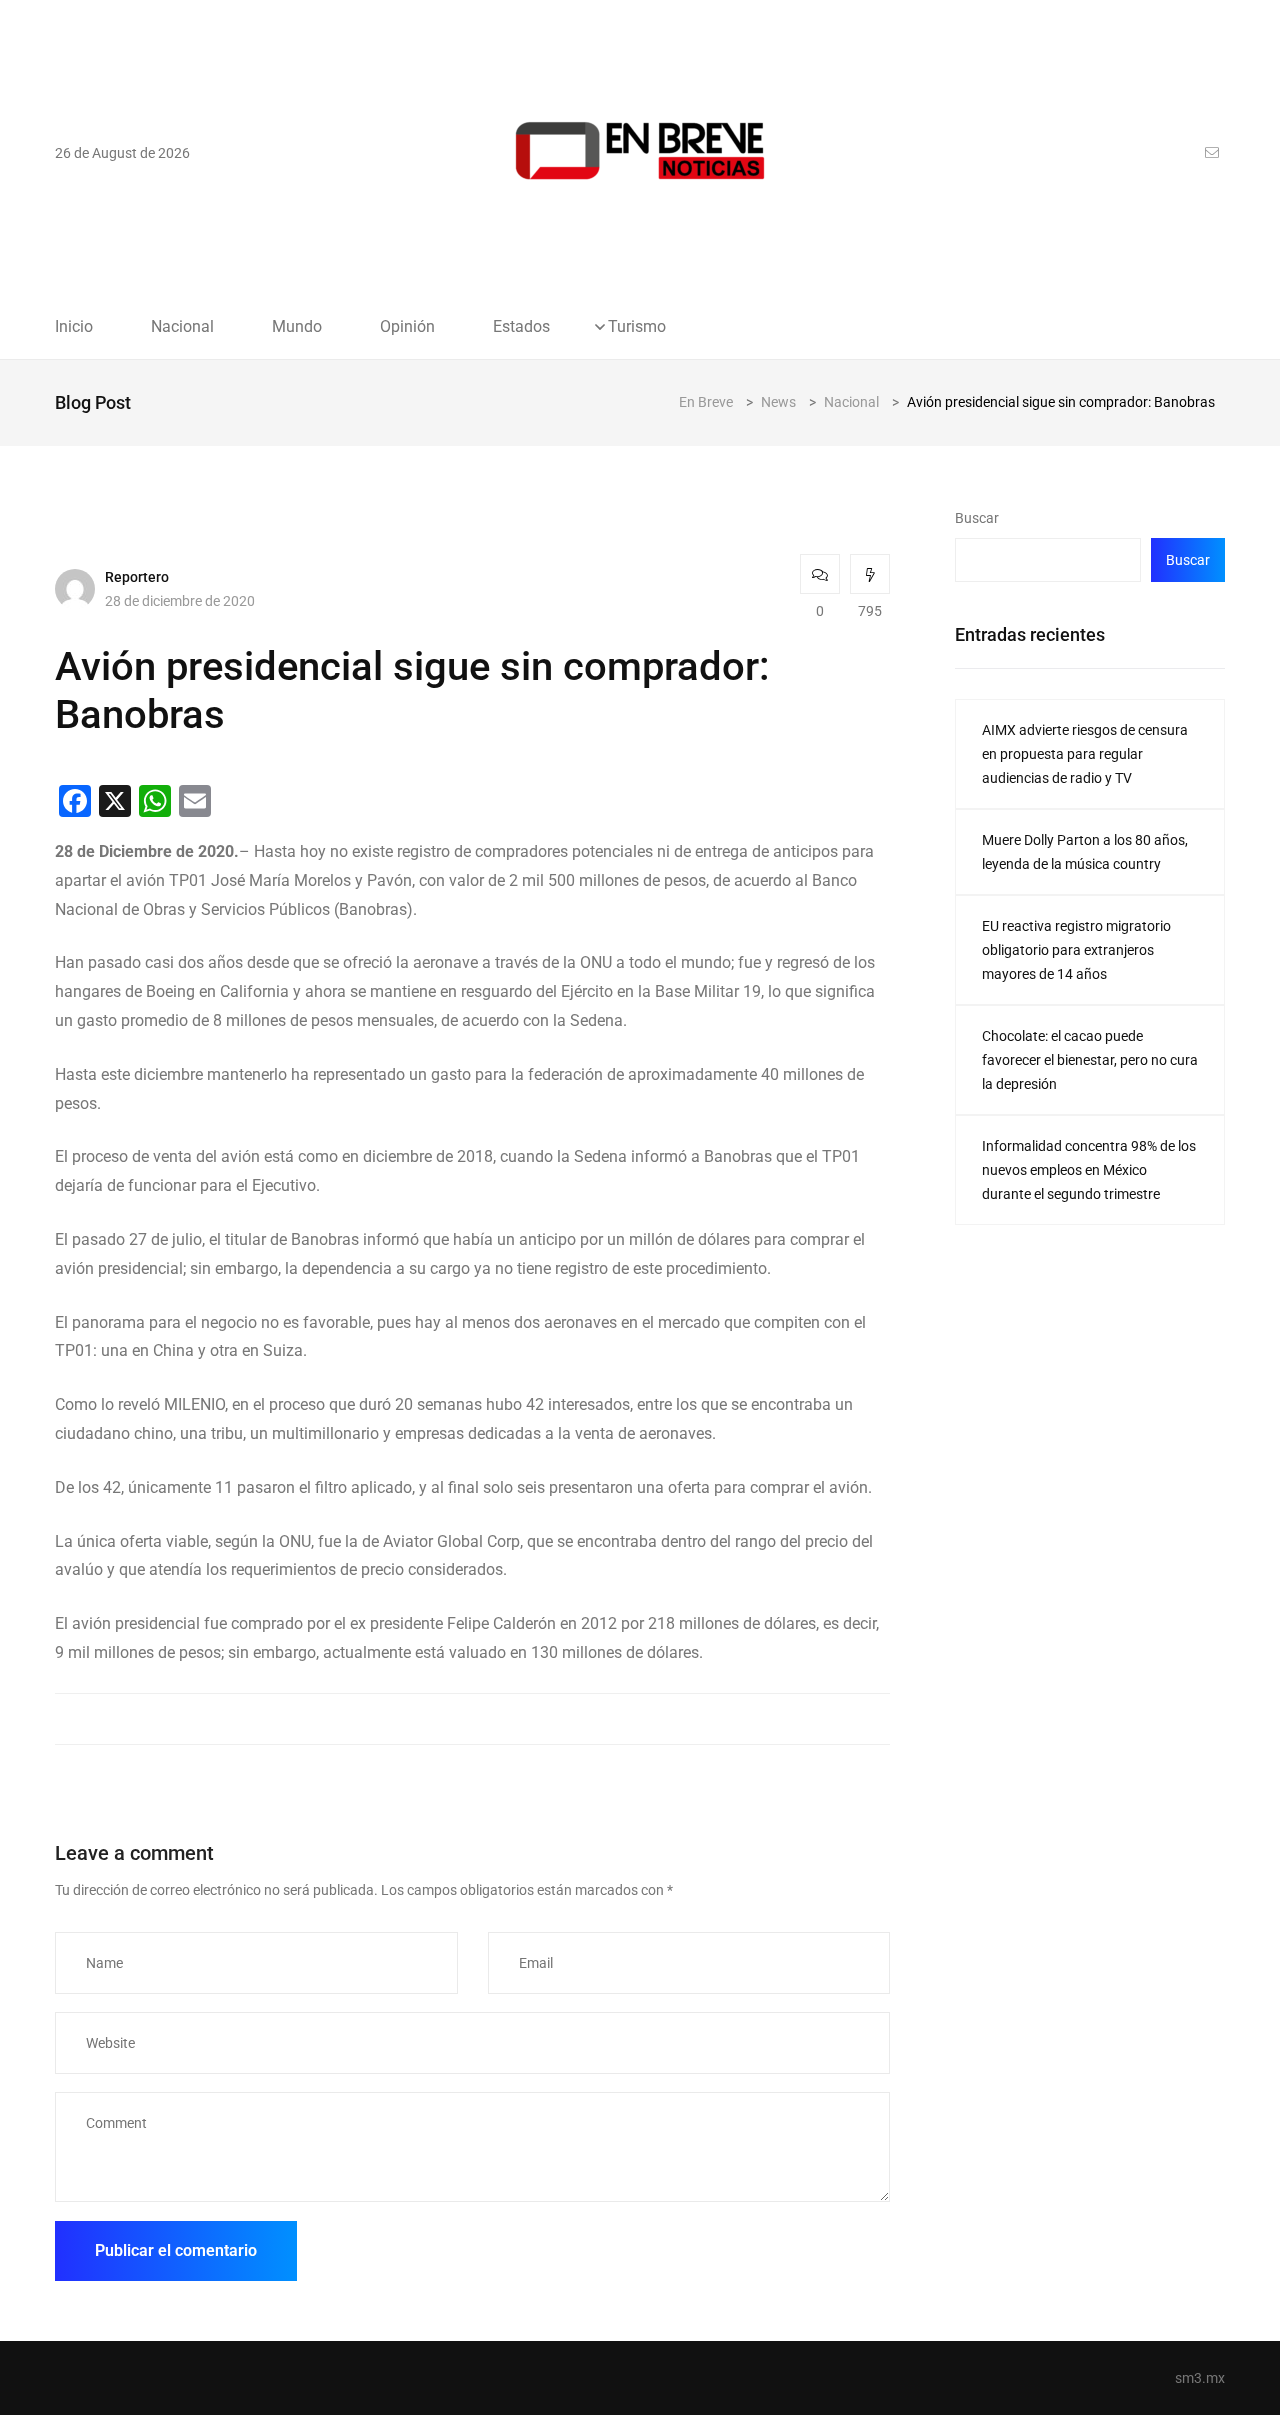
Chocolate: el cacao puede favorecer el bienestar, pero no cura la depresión (1090, 1060)
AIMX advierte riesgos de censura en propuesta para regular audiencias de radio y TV (1085, 754)
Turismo (637, 327)
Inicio (74, 327)
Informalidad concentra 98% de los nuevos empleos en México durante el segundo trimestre (1089, 1170)
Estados (521, 327)
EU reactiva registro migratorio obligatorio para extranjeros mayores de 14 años (1076, 950)
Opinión (407, 327)
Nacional (182, 327)
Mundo (297, 327)
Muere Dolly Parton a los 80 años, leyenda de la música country (1085, 852)
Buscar (977, 518)
